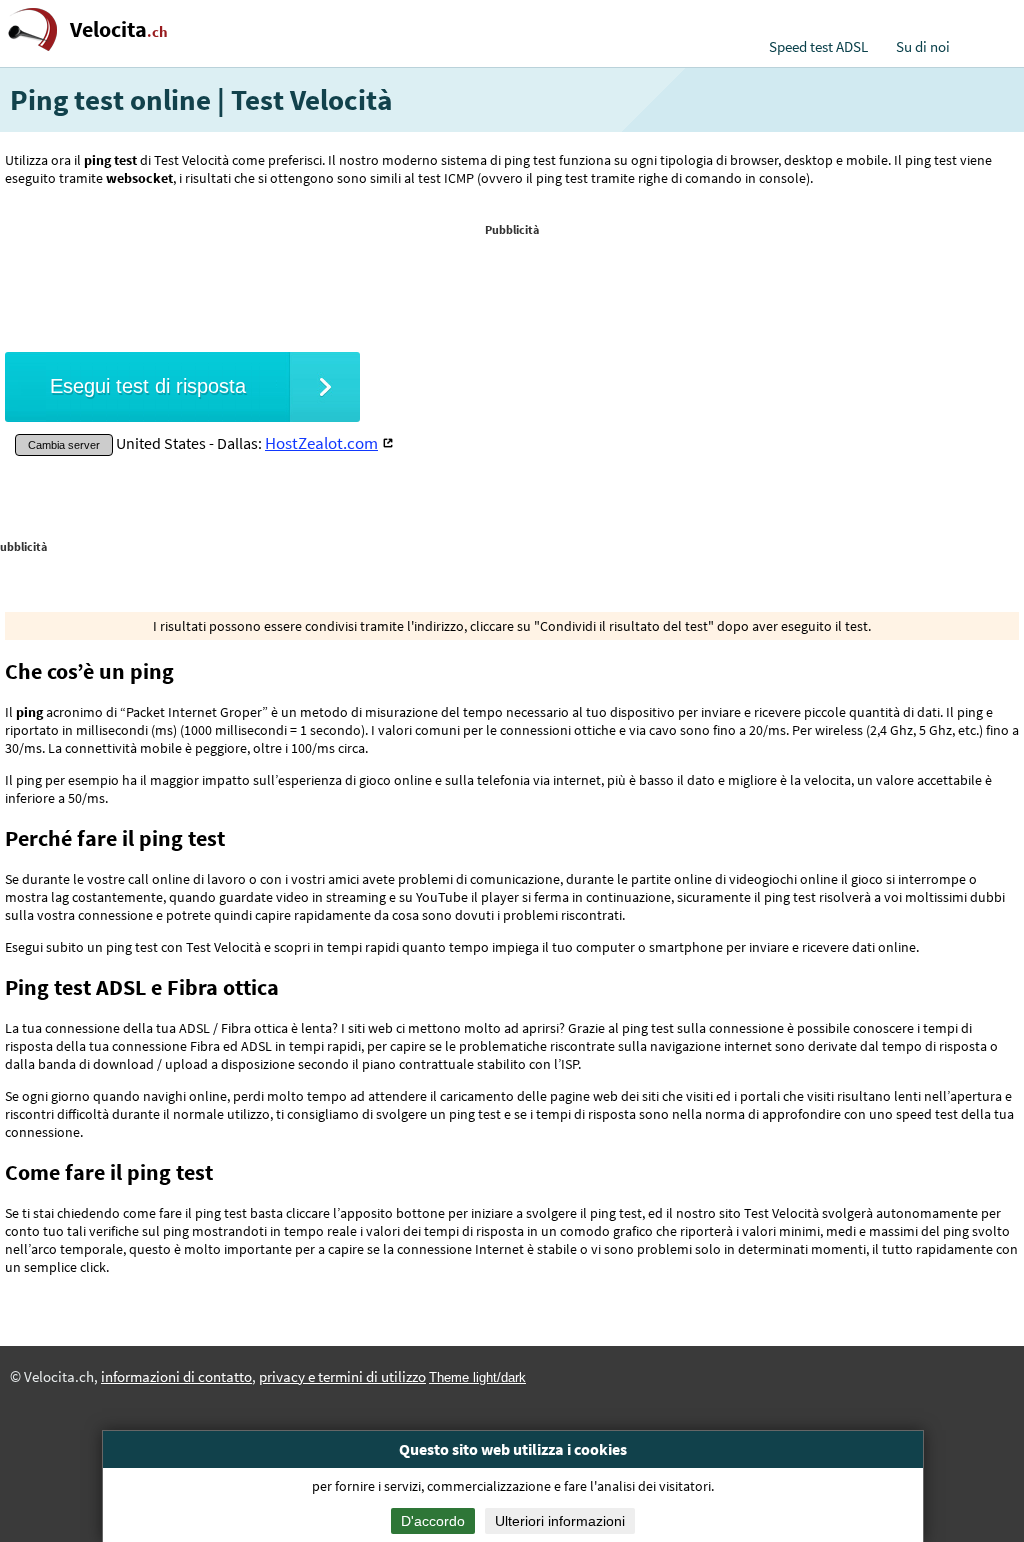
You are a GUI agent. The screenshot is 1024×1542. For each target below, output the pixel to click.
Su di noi (923, 47)
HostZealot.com (321, 443)
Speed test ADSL (818, 47)
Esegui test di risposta (148, 386)
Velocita (119, 29)
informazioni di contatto (176, 1377)
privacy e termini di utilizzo (342, 1377)
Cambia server (64, 445)
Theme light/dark (477, 1377)
